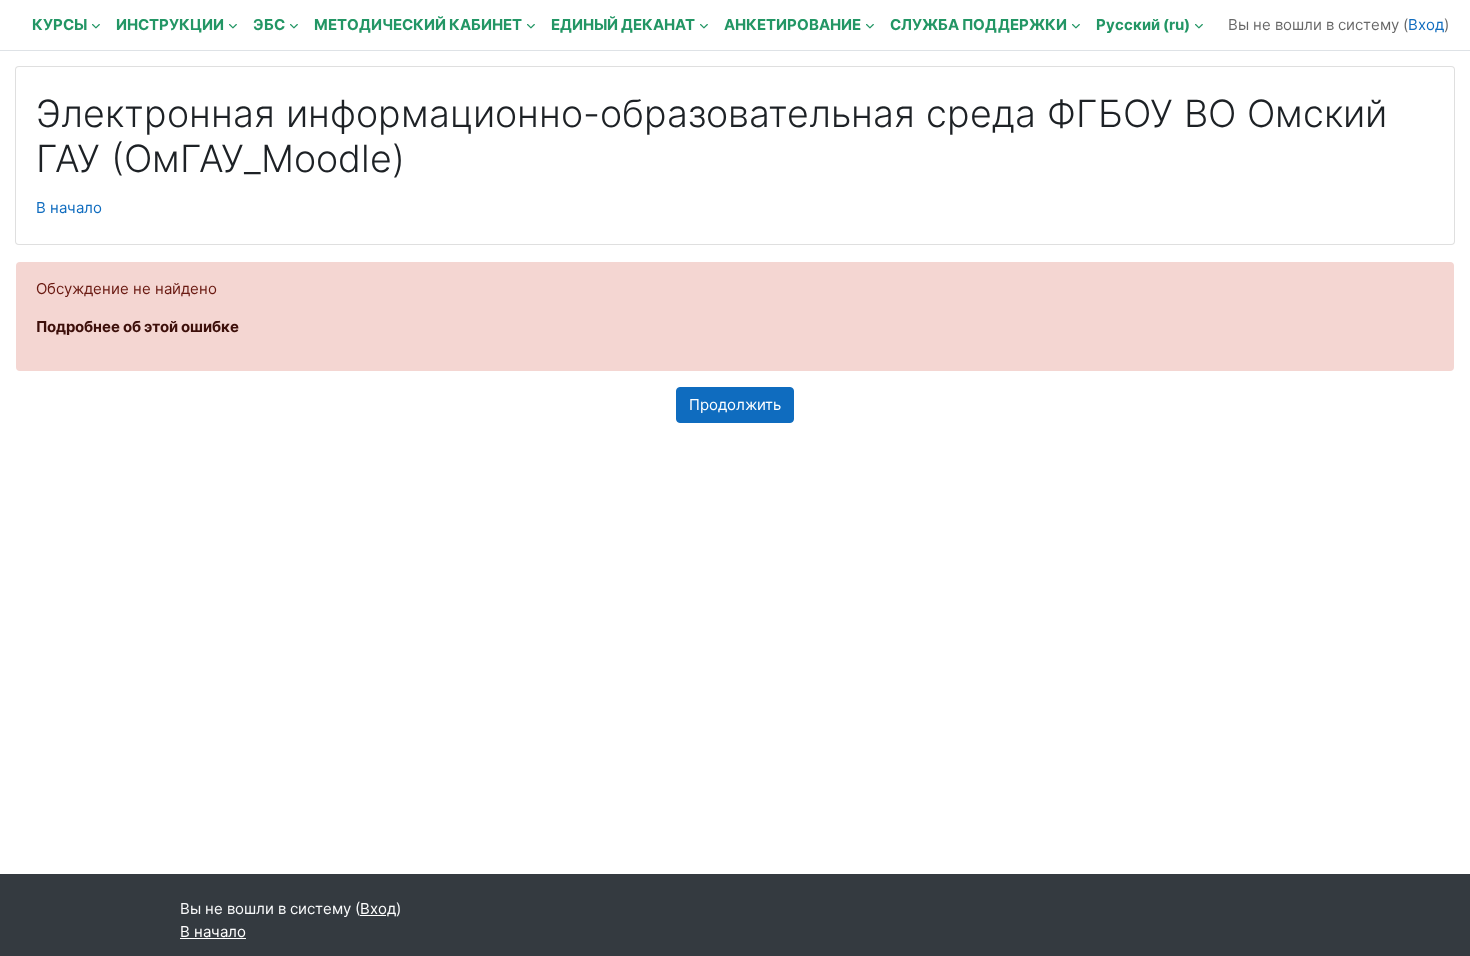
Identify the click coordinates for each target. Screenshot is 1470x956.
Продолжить (735, 404)
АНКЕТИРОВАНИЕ (792, 24)
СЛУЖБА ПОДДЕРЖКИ (978, 24)
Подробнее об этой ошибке (137, 326)
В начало (69, 207)
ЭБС (269, 24)
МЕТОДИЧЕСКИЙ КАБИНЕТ (418, 24)
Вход (1426, 24)
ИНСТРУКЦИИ (170, 24)
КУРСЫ (59, 24)
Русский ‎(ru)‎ (1143, 24)
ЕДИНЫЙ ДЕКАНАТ (623, 24)
